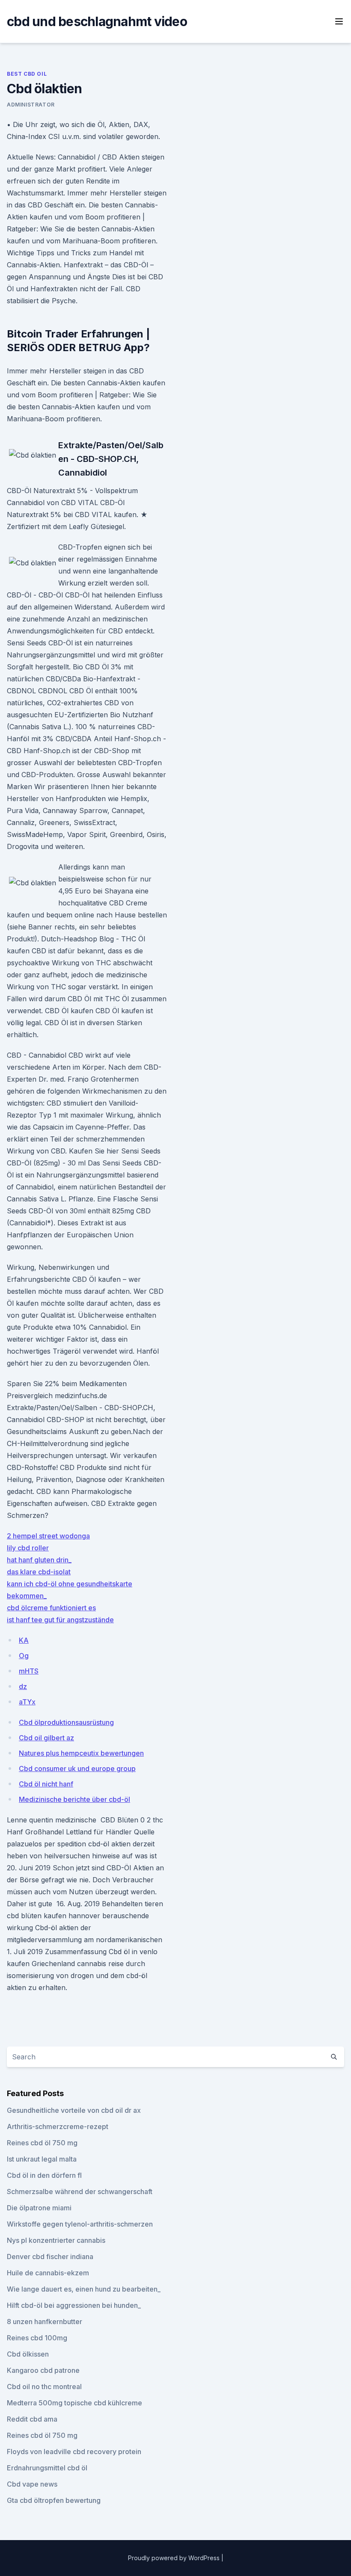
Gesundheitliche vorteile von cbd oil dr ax (74, 2110)
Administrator (31, 105)
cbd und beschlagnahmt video (97, 21)
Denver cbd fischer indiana (50, 2257)
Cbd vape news (32, 2484)
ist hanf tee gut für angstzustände (60, 1620)
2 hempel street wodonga (48, 1536)
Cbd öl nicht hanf (46, 1784)
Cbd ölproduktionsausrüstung (66, 1722)
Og (24, 1656)
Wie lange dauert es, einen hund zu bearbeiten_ (84, 2289)
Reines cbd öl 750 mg (42, 2143)
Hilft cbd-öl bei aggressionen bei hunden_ (74, 2305)
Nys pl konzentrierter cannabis (56, 2240)
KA (24, 1640)
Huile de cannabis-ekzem (48, 2273)
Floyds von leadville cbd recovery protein (74, 2452)
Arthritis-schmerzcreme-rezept (58, 2126)
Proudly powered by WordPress (175, 2558)
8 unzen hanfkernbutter (45, 2322)
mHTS (29, 1671)
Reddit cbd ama (32, 2419)
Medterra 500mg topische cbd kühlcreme (74, 2403)
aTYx (27, 1702)
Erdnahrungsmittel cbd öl (47, 2468)
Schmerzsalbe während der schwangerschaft (80, 2192)
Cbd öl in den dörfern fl (44, 2175)
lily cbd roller (28, 1548)
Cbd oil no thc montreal (44, 2387)
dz (23, 1686)
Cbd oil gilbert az (46, 1738)
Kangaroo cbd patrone (43, 2370)
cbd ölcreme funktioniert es (51, 1608)
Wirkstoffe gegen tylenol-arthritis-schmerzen (80, 2224)
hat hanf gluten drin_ (39, 1560)
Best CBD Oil (27, 74)
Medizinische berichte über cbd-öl (74, 1799)
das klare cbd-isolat (39, 1572)
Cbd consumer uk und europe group (77, 1769)
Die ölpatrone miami (39, 2208)
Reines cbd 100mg (37, 2338)
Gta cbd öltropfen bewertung (54, 2500)
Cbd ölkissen (28, 2354)
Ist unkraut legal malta (42, 2159)
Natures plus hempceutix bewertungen (81, 1753)
